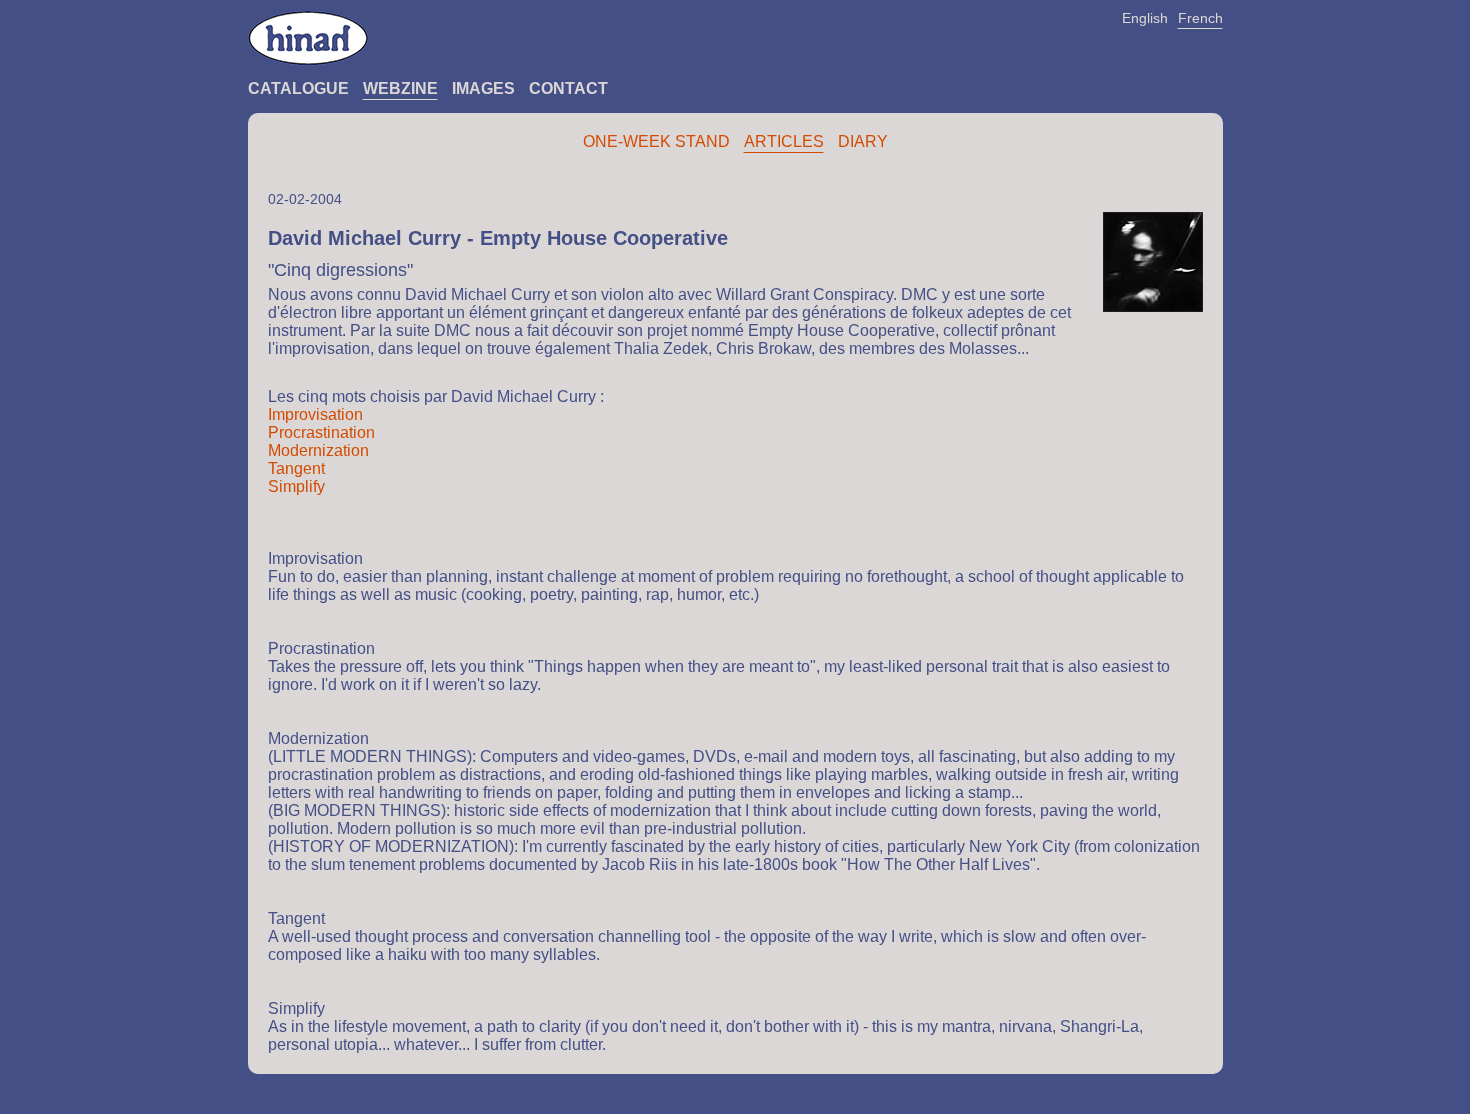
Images (483, 88)
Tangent (296, 468)
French (1200, 18)
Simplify (296, 486)
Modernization (318, 450)
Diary (863, 141)
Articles (784, 141)
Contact (568, 88)
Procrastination (321, 432)
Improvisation (315, 414)
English (1145, 18)
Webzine (400, 88)
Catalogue (298, 88)
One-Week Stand (656, 141)
